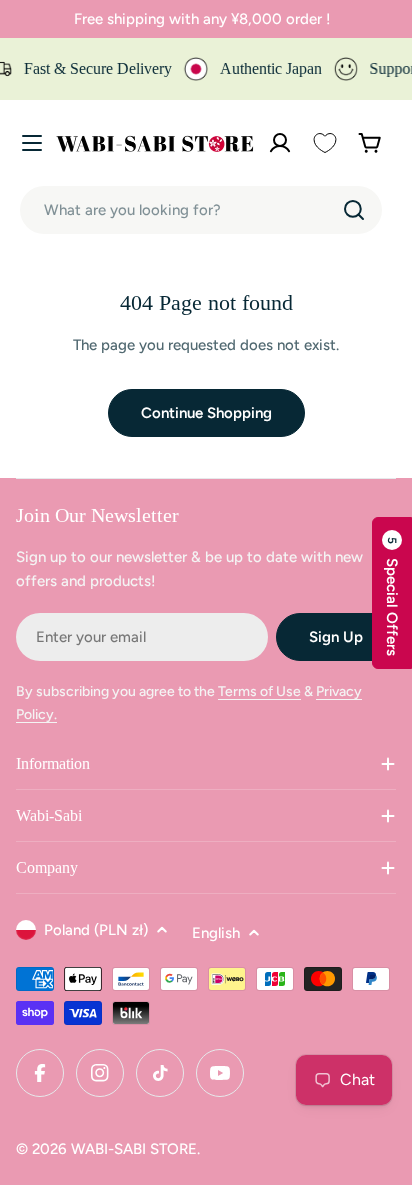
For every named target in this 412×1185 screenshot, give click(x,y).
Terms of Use (259, 691)
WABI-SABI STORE (134, 1149)
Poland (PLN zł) (96, 930)
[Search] (354, 210)
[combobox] (201, 210)
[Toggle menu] (32, 143)
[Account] (280, 143)
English (216, 933)
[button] (392, 593)
